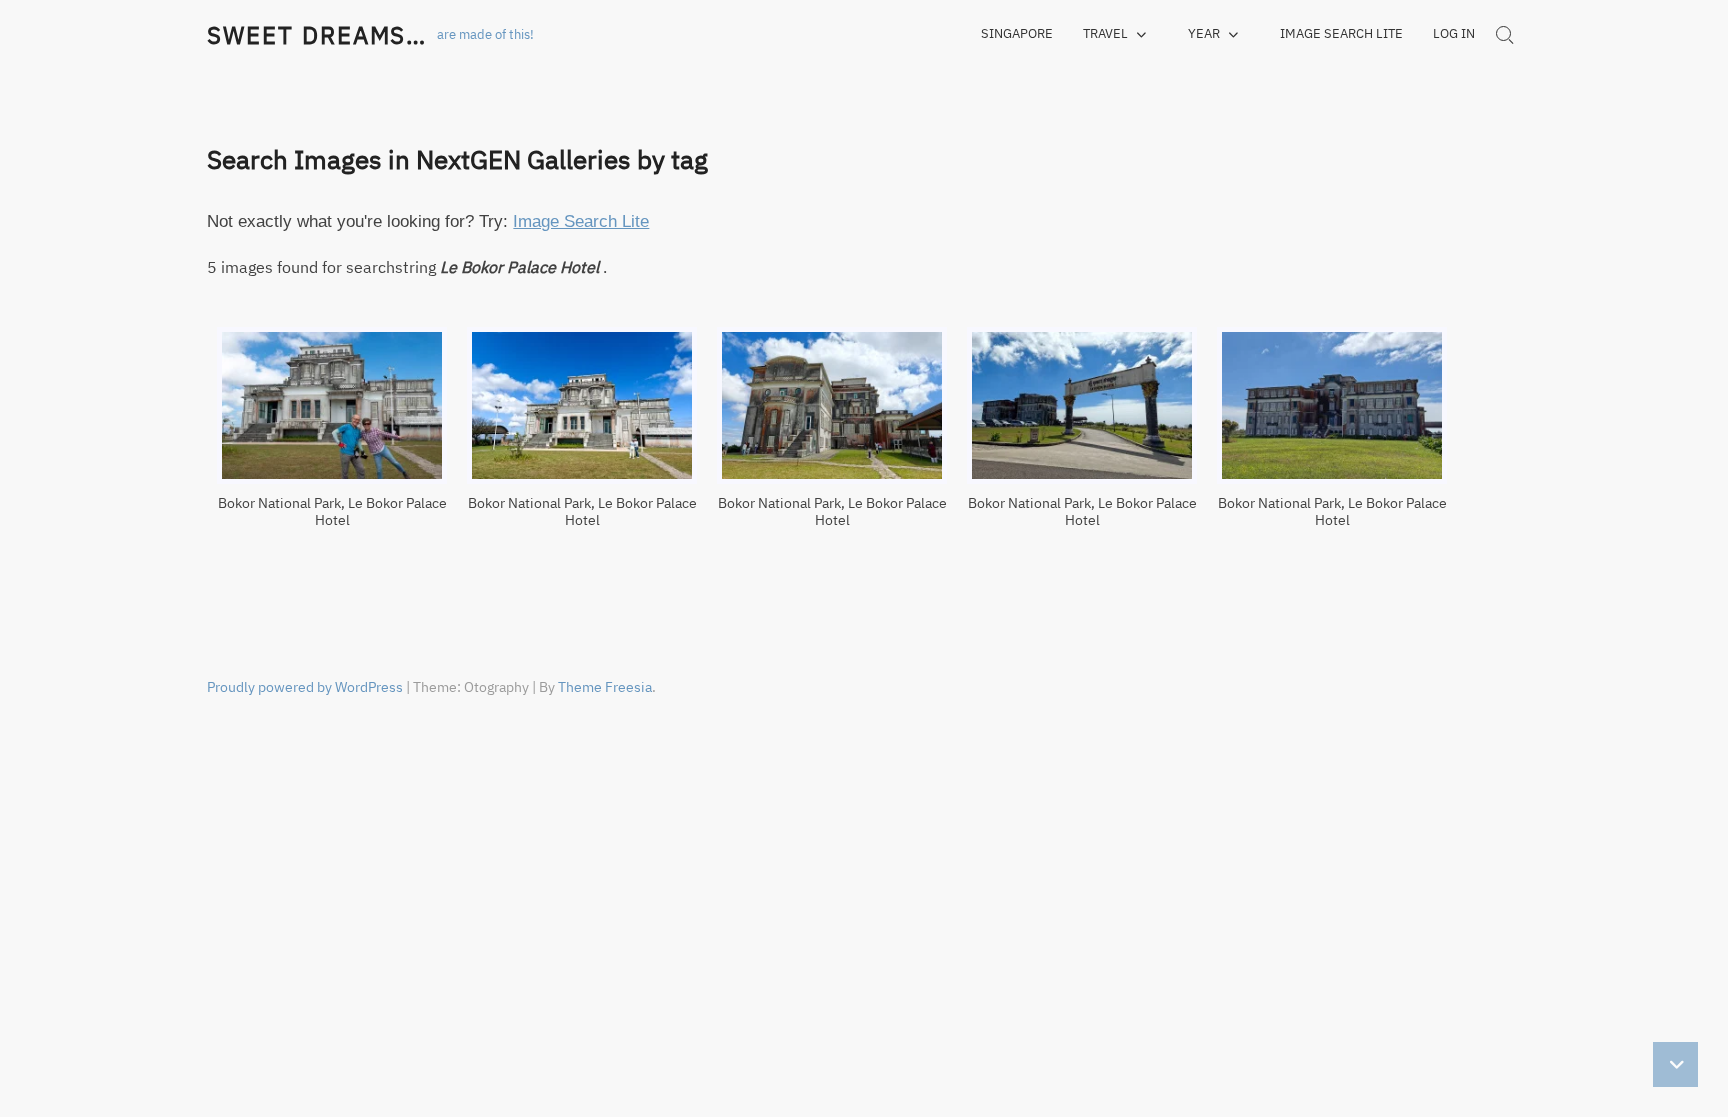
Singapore (1017, 33)
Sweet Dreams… (317, 35)
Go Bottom (1675, 1064)
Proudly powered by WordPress (305, 687)
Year (1204, 33)
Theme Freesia (605, 687)
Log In (1454, 33)
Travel (1105, 33)
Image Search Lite (1341, 33)
